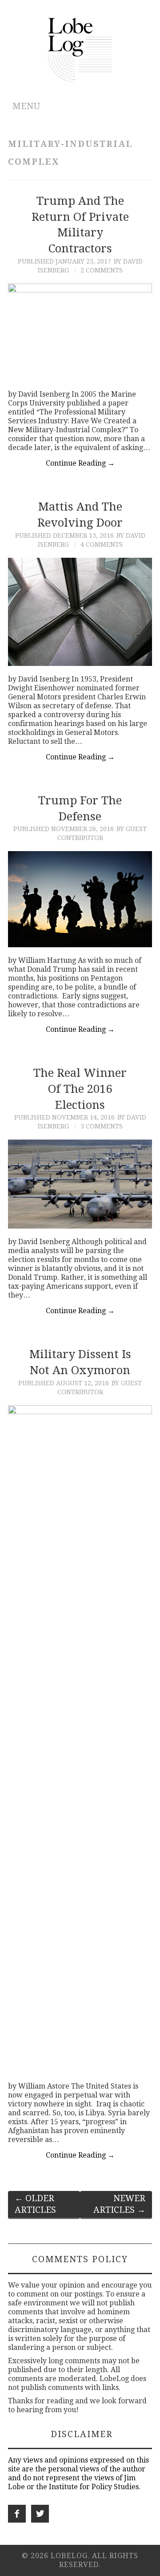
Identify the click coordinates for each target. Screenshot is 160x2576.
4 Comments (102, 544)
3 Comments (102, 1126)
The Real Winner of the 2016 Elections (80, 1089)
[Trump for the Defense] (80, 899)
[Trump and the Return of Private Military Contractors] (80, 332)
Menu (26, 106)
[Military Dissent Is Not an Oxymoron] (80, 1739)
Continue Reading (80, 463)
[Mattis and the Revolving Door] (80, 612)
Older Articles (35, 2204)
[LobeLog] (80, 49)
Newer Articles (119, 2204)
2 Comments (102, 270)
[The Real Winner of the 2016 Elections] (80, 1184)
